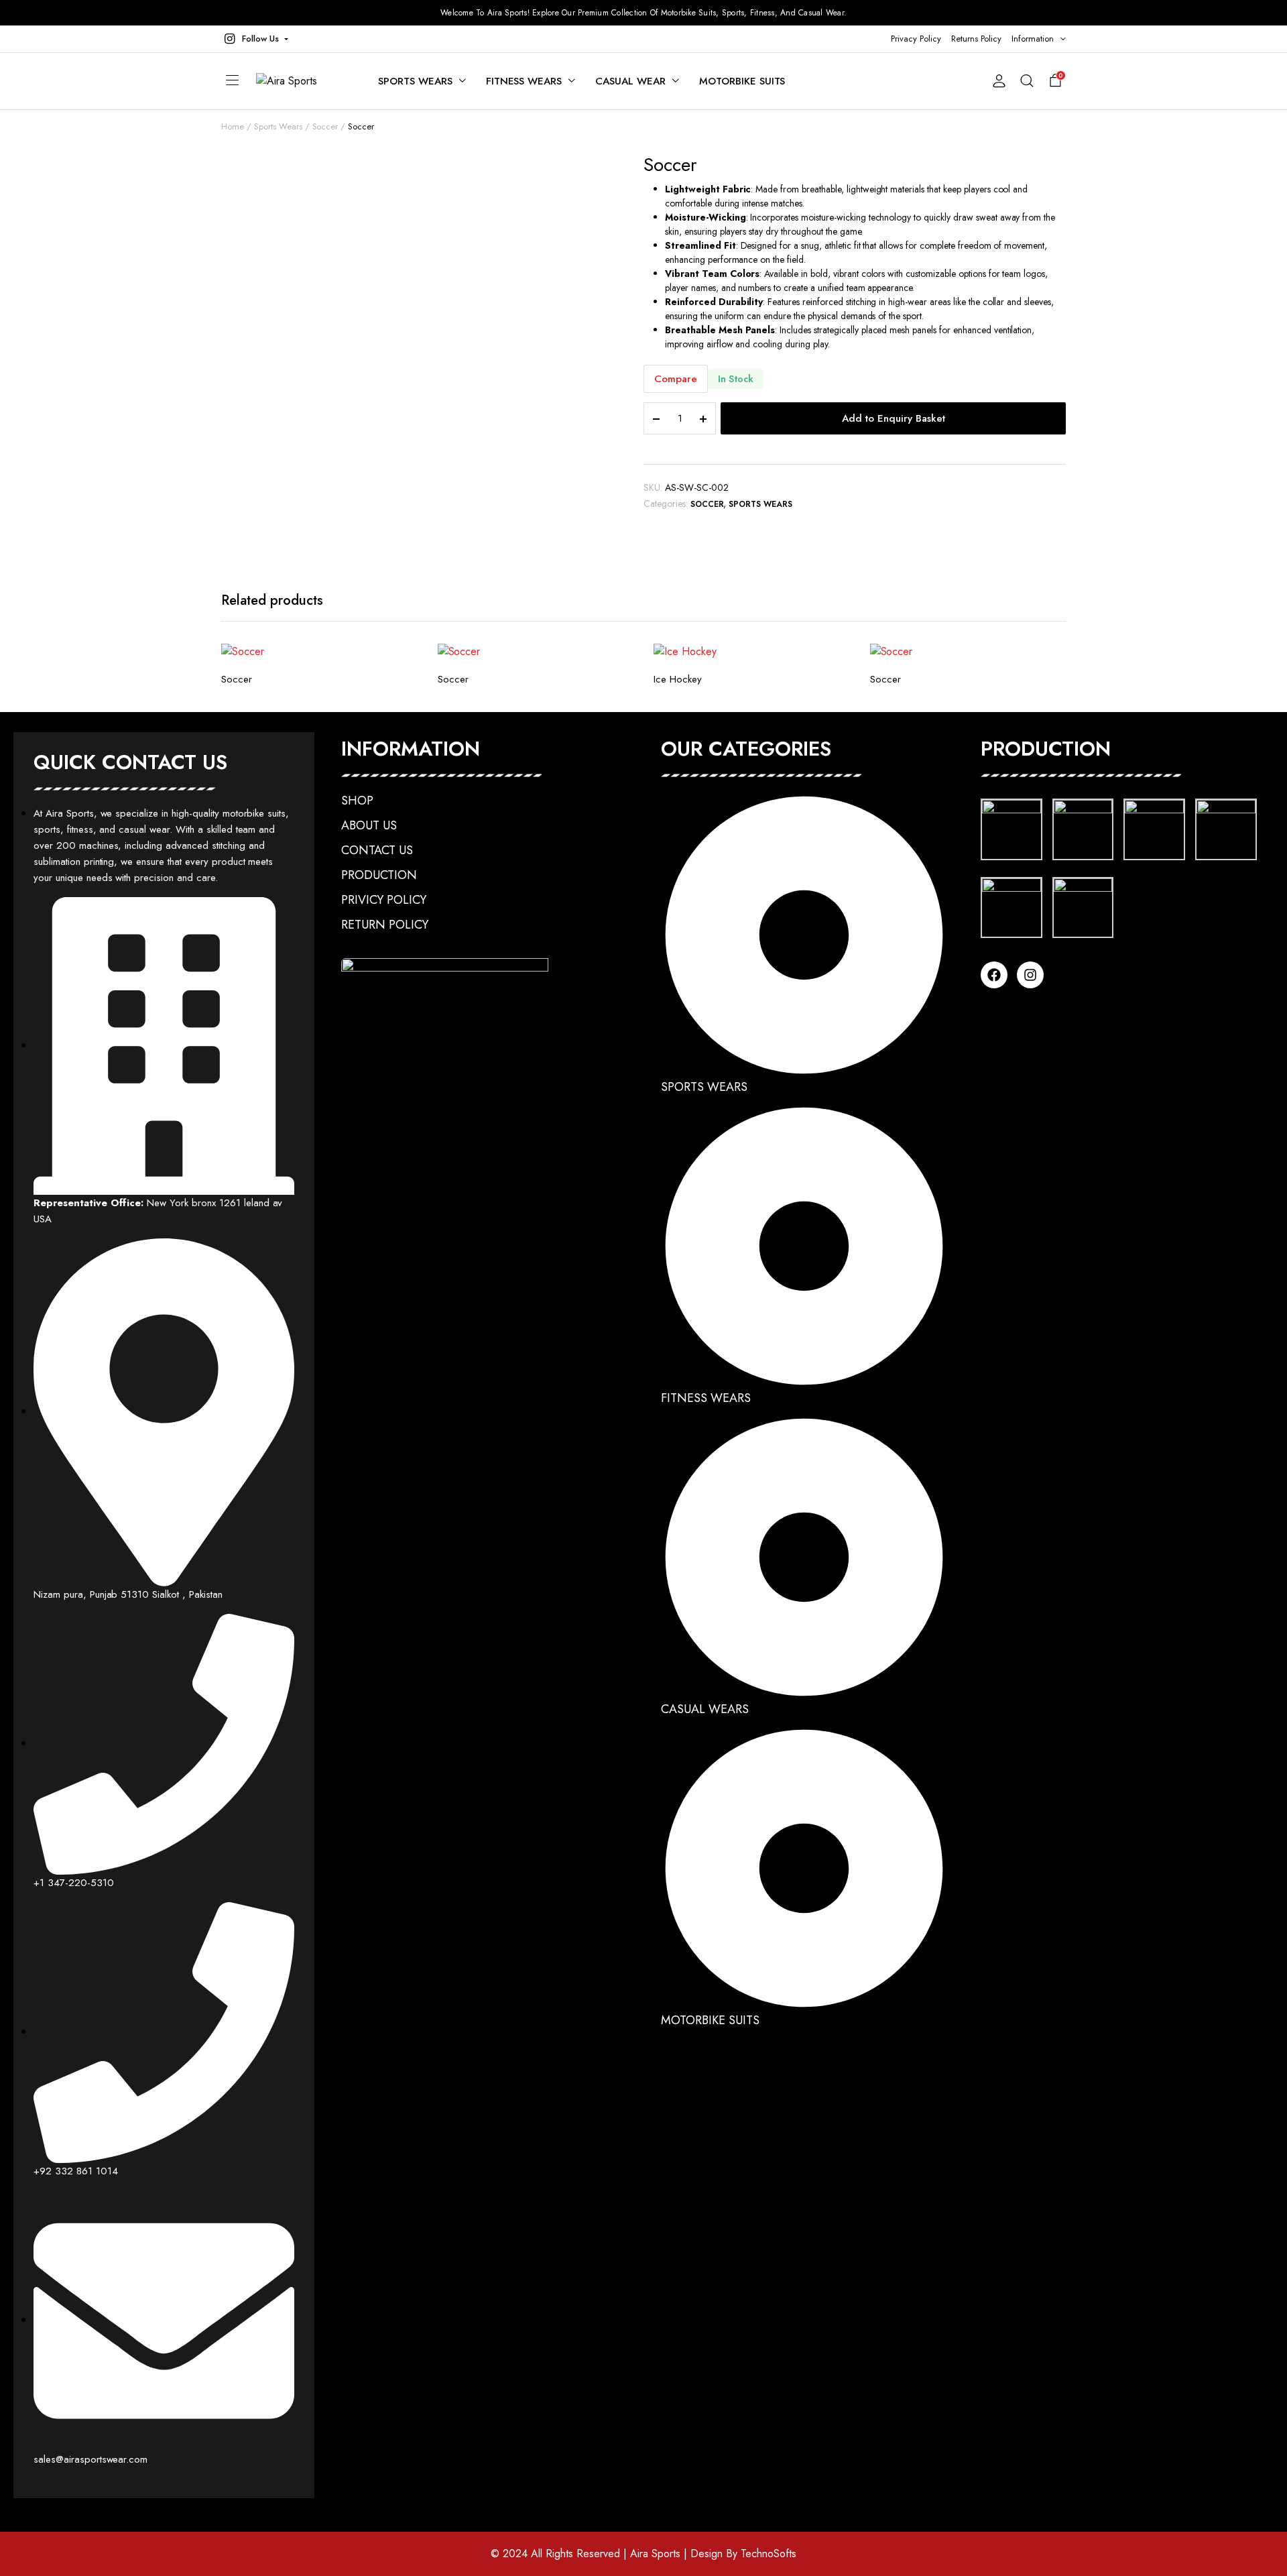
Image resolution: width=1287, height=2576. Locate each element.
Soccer (325, 126)
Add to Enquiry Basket (894, 418)
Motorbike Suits (742, 81)
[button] (255, 39)
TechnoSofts (769, 2554)
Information (1033, 39)
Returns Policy (977, 39)
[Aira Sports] (304, 81)
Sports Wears (415, 81)
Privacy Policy (916, 39)
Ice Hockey (678, 679)
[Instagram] (1030, 975)
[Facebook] (994, 975)
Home (233, 126)
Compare (676, 379)
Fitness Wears (524, 81)
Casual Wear (630, 81)
